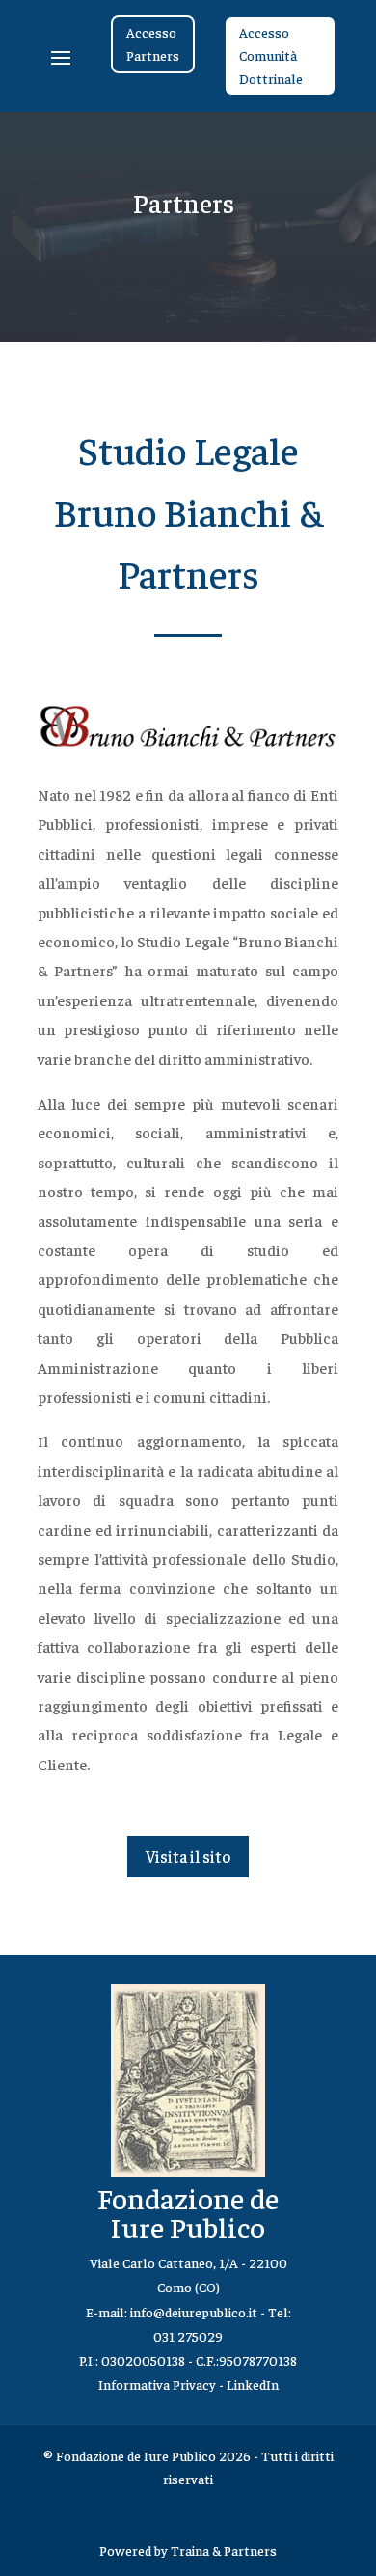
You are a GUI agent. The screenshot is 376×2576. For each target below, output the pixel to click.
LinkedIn (253, 2384)
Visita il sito (188, 1856)
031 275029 (188, 2336)
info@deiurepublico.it (194, 2312)
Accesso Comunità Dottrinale (271, 55)
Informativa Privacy (157, 2384)
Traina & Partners (224, 2550)
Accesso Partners (153, 43)
